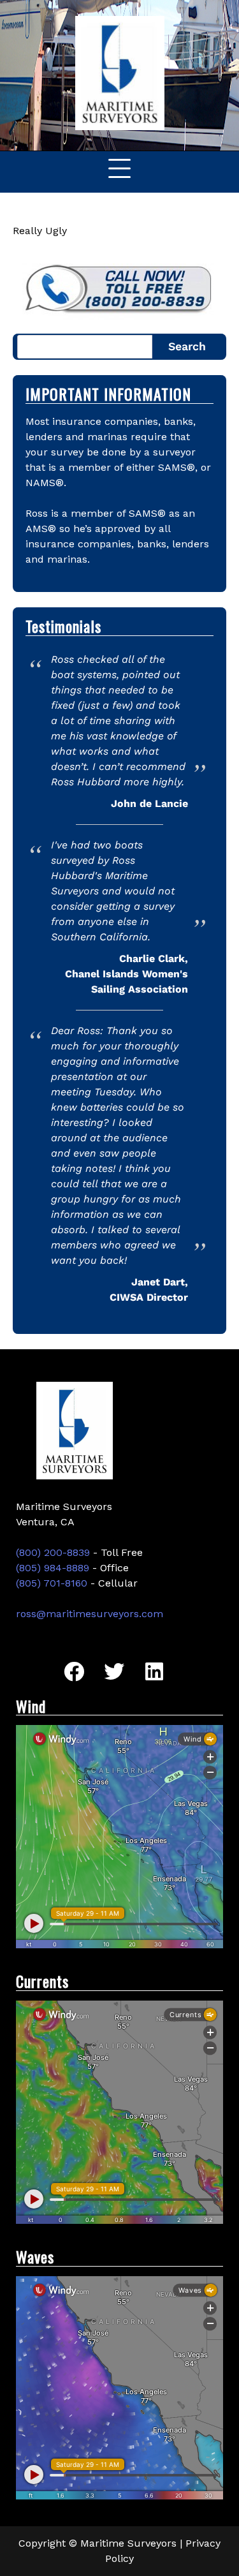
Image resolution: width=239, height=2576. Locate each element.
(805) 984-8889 (53, 1568)
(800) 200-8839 (53, 1552)
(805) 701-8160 (52, 1583)
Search (187, 346)
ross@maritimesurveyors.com (90, 1614)
